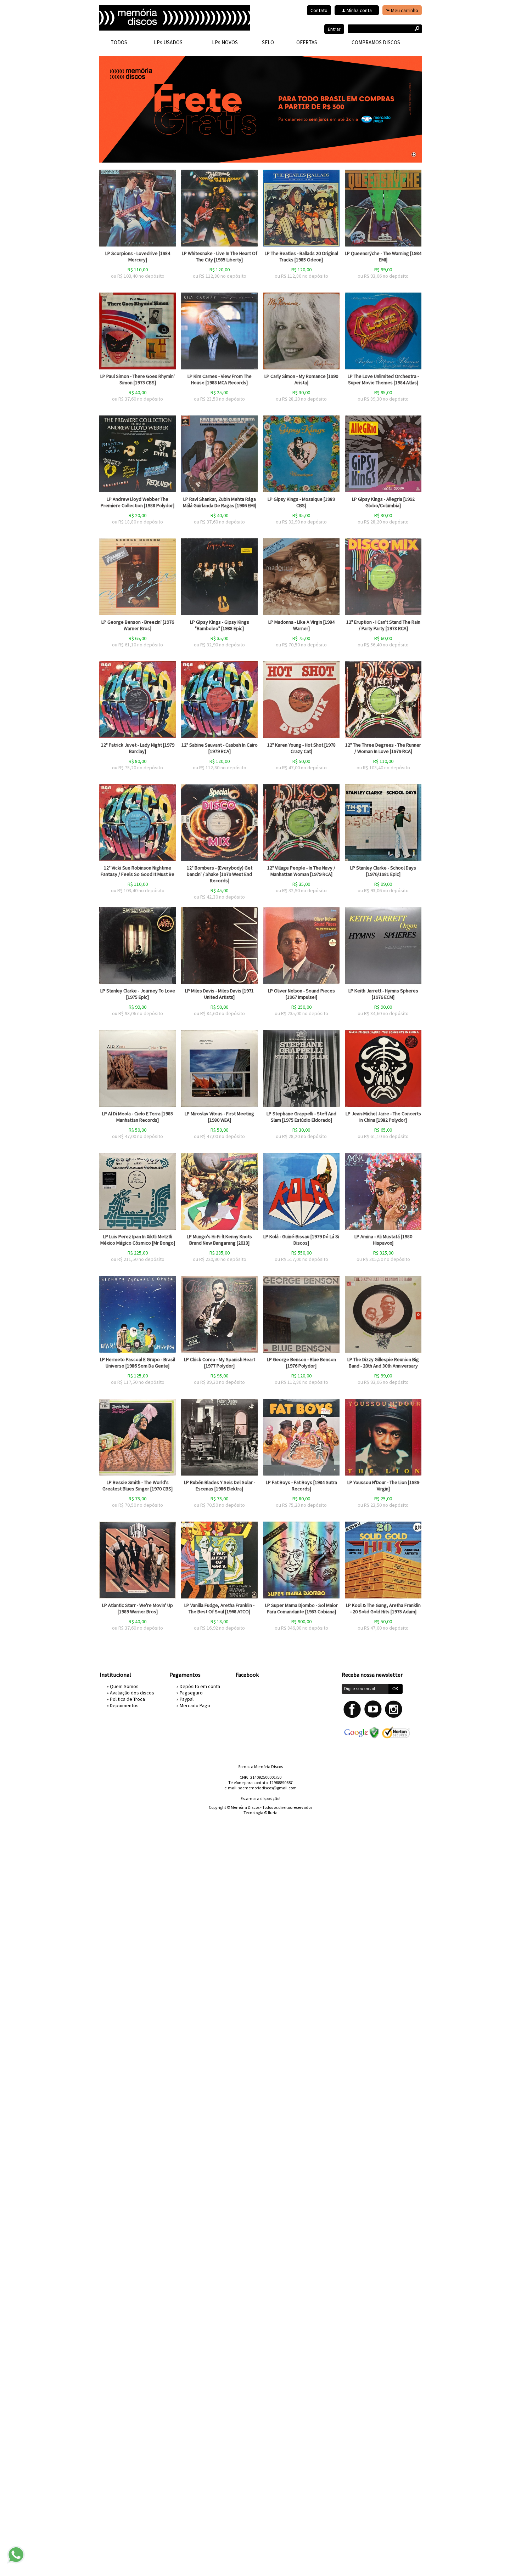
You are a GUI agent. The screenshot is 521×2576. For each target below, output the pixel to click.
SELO (268, 42)
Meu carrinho (405, 10)
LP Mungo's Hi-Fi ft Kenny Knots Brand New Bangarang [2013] (219, 1240)
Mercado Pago (195, 1705)
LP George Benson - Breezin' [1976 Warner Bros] (138, 625)
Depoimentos (124, 1705)
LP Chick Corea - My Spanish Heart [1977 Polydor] (220, 1363)
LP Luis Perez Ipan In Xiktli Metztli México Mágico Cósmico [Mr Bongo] (138, 1240)
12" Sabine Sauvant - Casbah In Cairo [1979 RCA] (220, 748)
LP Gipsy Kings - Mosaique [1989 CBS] (301, 502)
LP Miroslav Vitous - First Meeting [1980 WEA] (219, 1117)
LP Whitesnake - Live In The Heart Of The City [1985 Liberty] (220, 256)
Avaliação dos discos (132, 1693)
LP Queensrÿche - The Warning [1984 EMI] (383, 256)
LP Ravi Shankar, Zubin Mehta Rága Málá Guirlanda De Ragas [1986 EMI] (220, 502)
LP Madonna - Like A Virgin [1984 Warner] (301, 625)
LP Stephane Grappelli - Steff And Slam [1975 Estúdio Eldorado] (301, 1117)
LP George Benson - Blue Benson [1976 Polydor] (301, 1363)
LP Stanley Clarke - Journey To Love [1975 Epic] (138, 994)
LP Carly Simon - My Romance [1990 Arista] (301, 379)
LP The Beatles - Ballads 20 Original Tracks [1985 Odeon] (301, 256)
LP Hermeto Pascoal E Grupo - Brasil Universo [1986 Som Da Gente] (138, 1363)
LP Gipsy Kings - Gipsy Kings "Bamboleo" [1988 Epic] (220, 625)
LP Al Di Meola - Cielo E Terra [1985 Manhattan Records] (138, 1117)
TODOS (119, 42)
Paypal (187, 1699)
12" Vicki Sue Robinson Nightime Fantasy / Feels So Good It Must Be (138, 871)
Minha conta (359, 10)
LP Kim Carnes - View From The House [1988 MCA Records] (220, 379)
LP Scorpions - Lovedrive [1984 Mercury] (138, 256)
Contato (319, 10)
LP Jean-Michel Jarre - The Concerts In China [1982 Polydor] (383, 1117)
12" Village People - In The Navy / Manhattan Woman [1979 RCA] (301, 871)
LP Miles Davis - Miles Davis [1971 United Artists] (219, 994)
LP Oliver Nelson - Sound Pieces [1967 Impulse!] (301, 994)
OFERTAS (307, 42)
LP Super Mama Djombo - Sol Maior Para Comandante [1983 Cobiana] (301, 1608)
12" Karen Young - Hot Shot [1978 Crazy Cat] (301, 748)
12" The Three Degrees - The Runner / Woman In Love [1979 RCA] (383, 748)
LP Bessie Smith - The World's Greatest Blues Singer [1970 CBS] (138, 1485)
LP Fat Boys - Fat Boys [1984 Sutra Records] (301, 1485)
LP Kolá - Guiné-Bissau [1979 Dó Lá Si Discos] (301, 1240)
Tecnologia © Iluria (260, 1813)
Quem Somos (124, 1686)
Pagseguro (191, 1693)
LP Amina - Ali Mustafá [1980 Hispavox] (383, 1240)
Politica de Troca (127, 1699)
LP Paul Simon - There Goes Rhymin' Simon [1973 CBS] (138, 379)
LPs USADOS (168, 42)
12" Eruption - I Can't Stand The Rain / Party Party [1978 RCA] (383, 625)
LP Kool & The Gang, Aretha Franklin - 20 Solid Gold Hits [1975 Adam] (383, 1608)
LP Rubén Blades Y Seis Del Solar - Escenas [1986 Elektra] (220, 1485)
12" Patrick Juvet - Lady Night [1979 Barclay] (138, 748)
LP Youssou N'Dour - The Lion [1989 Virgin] (383, 1485)
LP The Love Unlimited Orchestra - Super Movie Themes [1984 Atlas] (383, 379)
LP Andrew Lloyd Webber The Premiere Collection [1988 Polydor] (138, 502)
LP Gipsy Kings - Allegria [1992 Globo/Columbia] (383, 502)
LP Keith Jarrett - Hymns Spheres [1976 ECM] (383, 994)
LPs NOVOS (225, 42)
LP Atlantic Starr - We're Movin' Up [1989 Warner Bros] (138, 1608)
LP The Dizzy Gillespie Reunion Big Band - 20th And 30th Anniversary (383, 1363)
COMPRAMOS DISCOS (376, 42)
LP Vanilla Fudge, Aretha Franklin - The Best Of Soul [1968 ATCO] (219, 1608)
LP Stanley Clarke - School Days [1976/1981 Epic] (383, 871)
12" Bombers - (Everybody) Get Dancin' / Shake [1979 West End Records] (220, 874)
